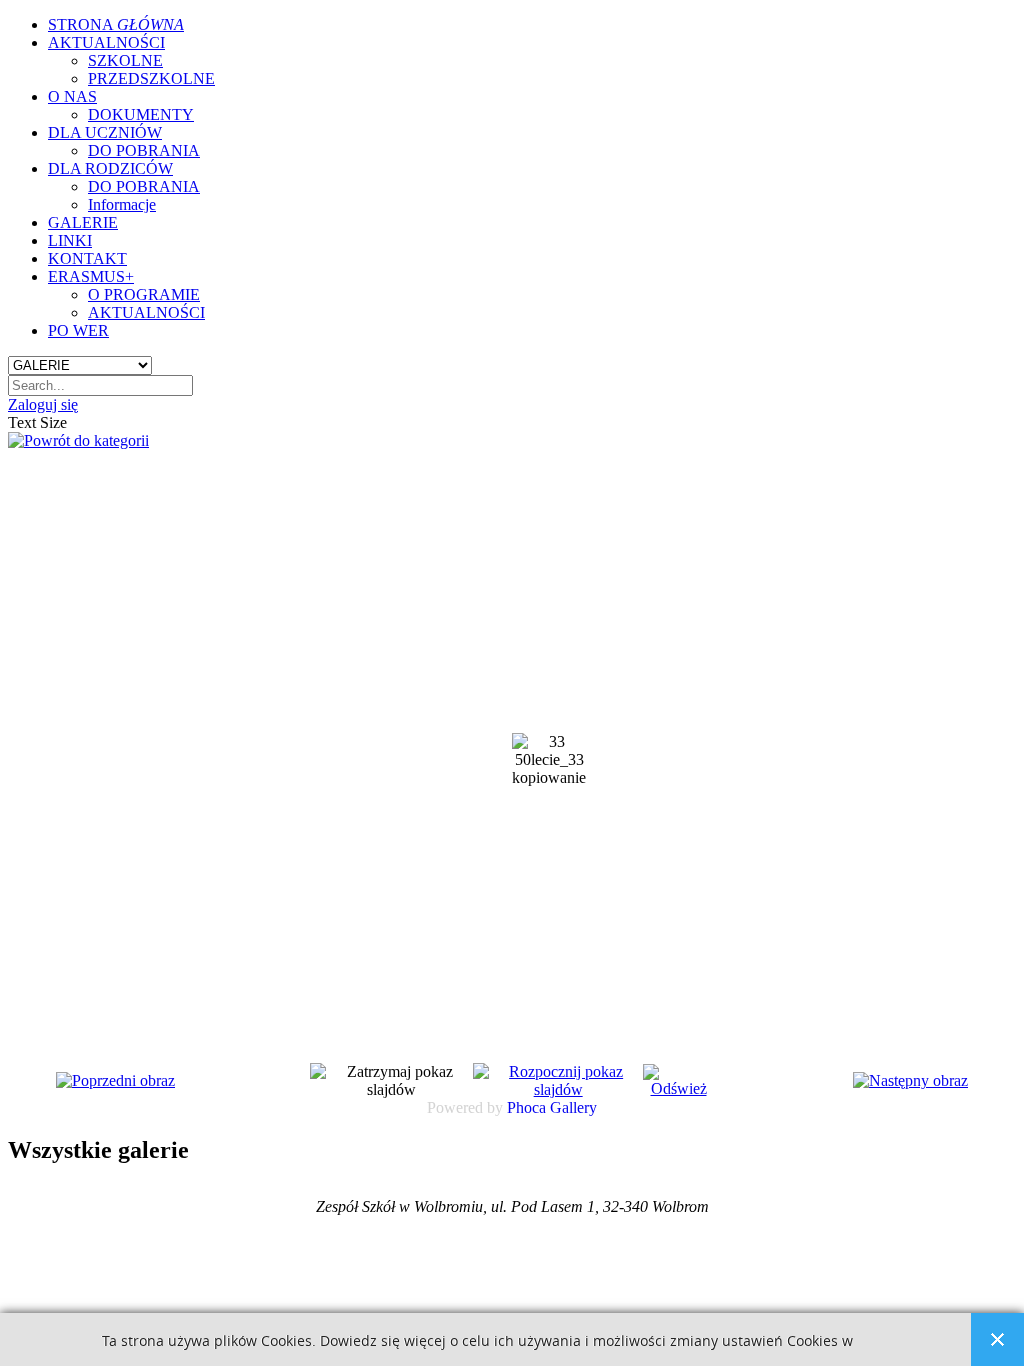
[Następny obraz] (910, 1080)
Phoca (526, 1107)
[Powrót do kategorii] (78, 440)
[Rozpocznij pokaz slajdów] (558, 1089)
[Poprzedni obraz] (115, 1080)
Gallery (573, 1107)
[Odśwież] (678, 1088)
